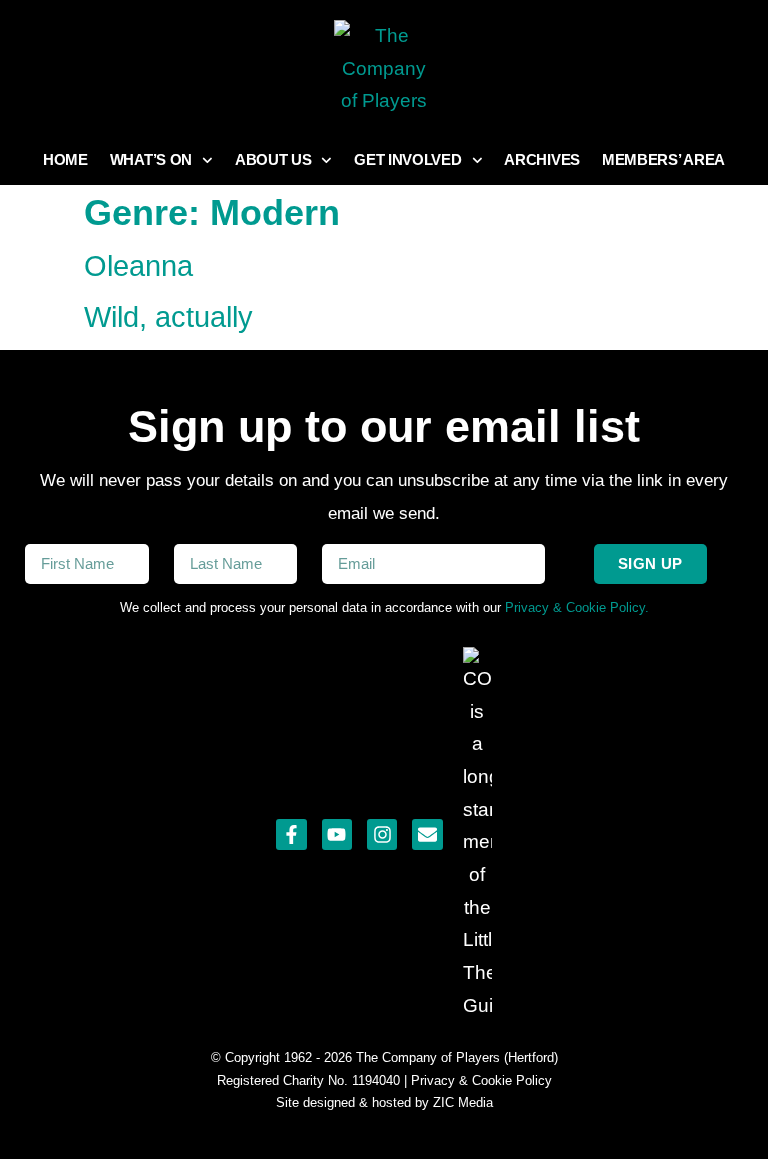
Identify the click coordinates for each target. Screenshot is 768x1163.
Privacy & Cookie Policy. (577, 607)
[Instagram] (382, 834)
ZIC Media (461, 1102)
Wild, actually (168, 317)
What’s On (151, 159)
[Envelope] (427, 834)
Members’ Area (663, 159)
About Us (273, 159)
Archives (542, 159)
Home (65, 159)
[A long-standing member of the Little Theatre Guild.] (477, 834)
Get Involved (407, 159)
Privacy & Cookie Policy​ (481, 1080)
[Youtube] (337, 834)
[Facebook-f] (291, 834)
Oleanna (138, 266)
